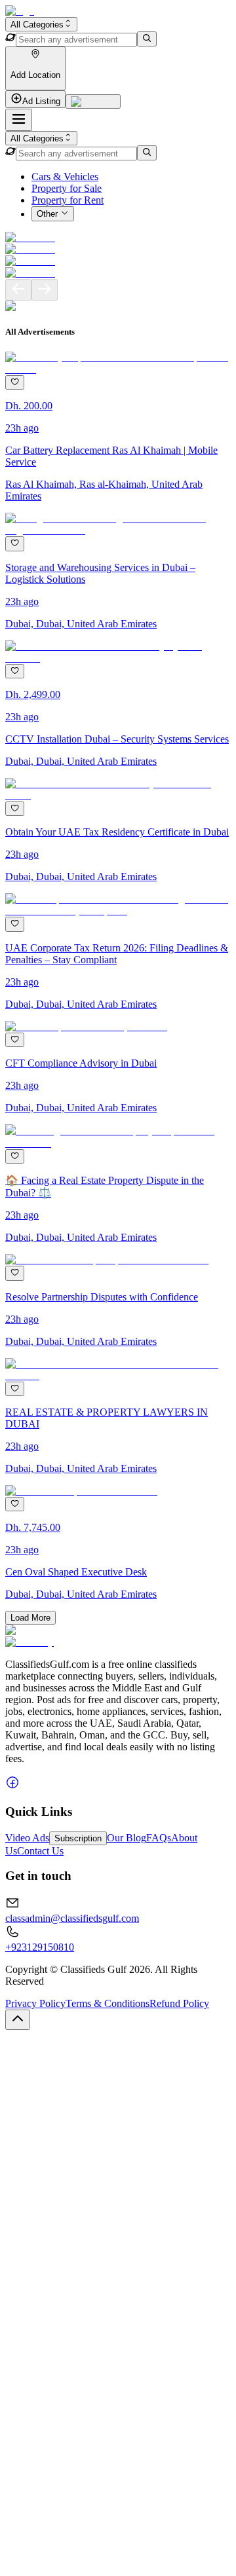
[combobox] (41, 24)
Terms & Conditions (108, 2003)
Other (47, 214)
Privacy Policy (35, 2003)
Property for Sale (67, 188)
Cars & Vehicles (65, 176)
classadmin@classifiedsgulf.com (72, 1918)
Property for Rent (68, 200)
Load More (30, 1618)
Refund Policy (179, 2003)
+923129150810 (40, 1947)
